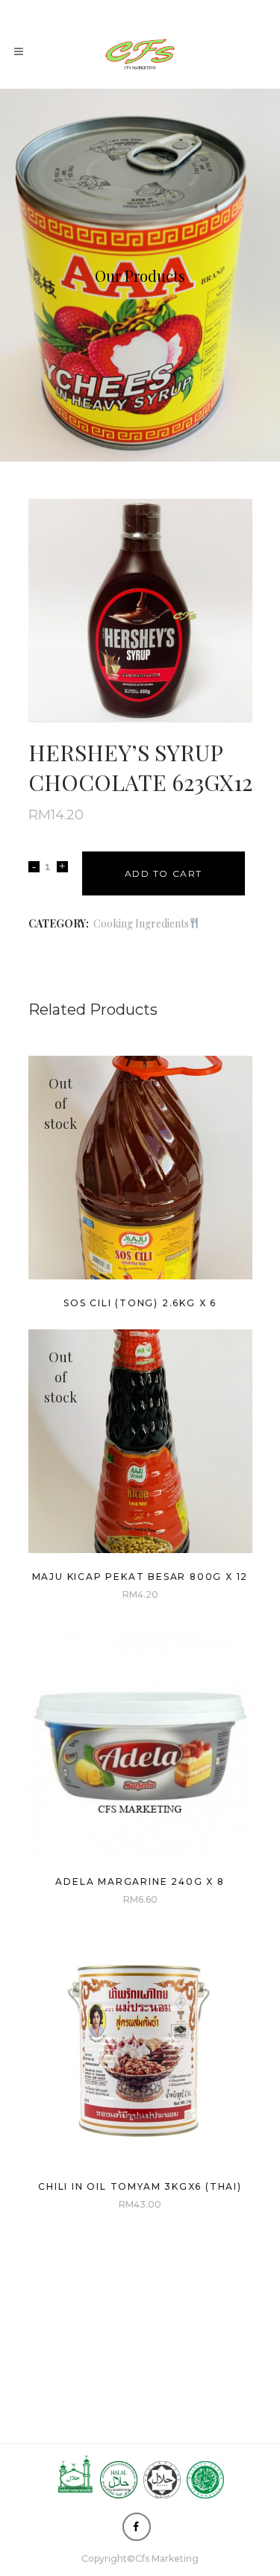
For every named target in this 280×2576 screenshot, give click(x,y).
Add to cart (164, 873)
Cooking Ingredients (141, 923)
